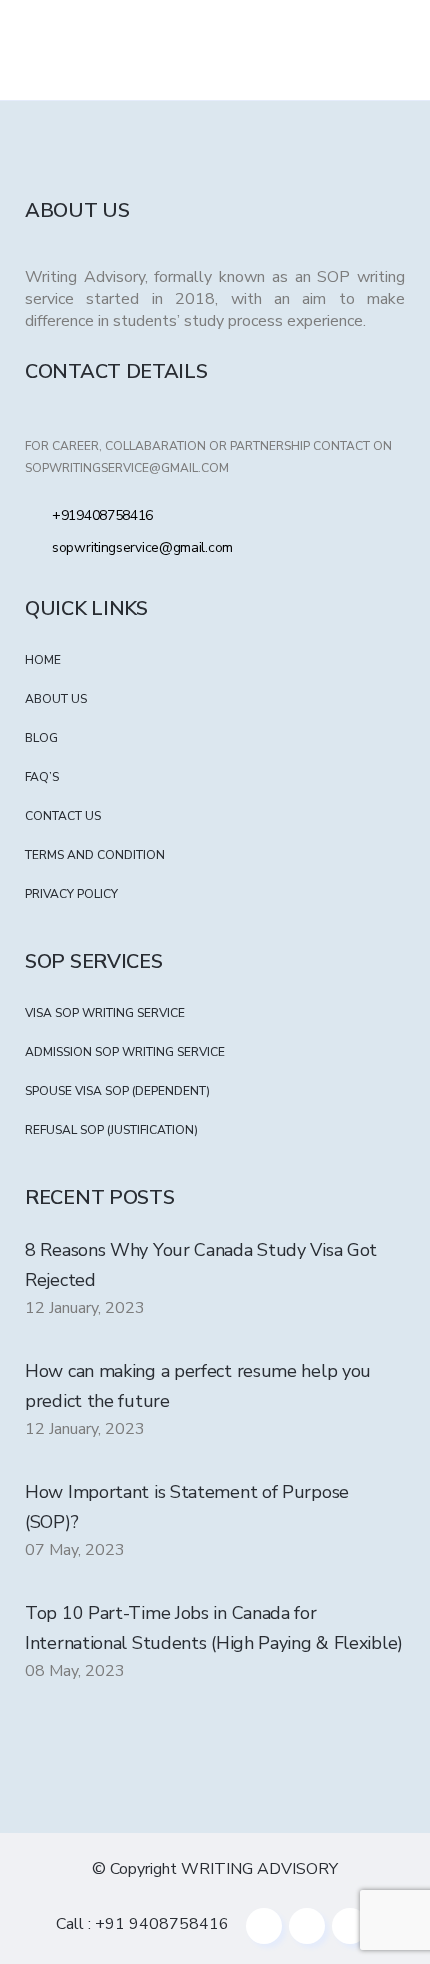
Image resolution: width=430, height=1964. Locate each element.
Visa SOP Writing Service (105, 1013)
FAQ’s (42, 777)
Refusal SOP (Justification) (111, 1130)
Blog (41, 738)
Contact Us (63, 816)
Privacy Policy (71, 894)
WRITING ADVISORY (259, 1869)
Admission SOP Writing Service (125, 1052)
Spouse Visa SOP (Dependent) (117, 1091)
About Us (56, 699)
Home (43, 660)
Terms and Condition (95, 855)
